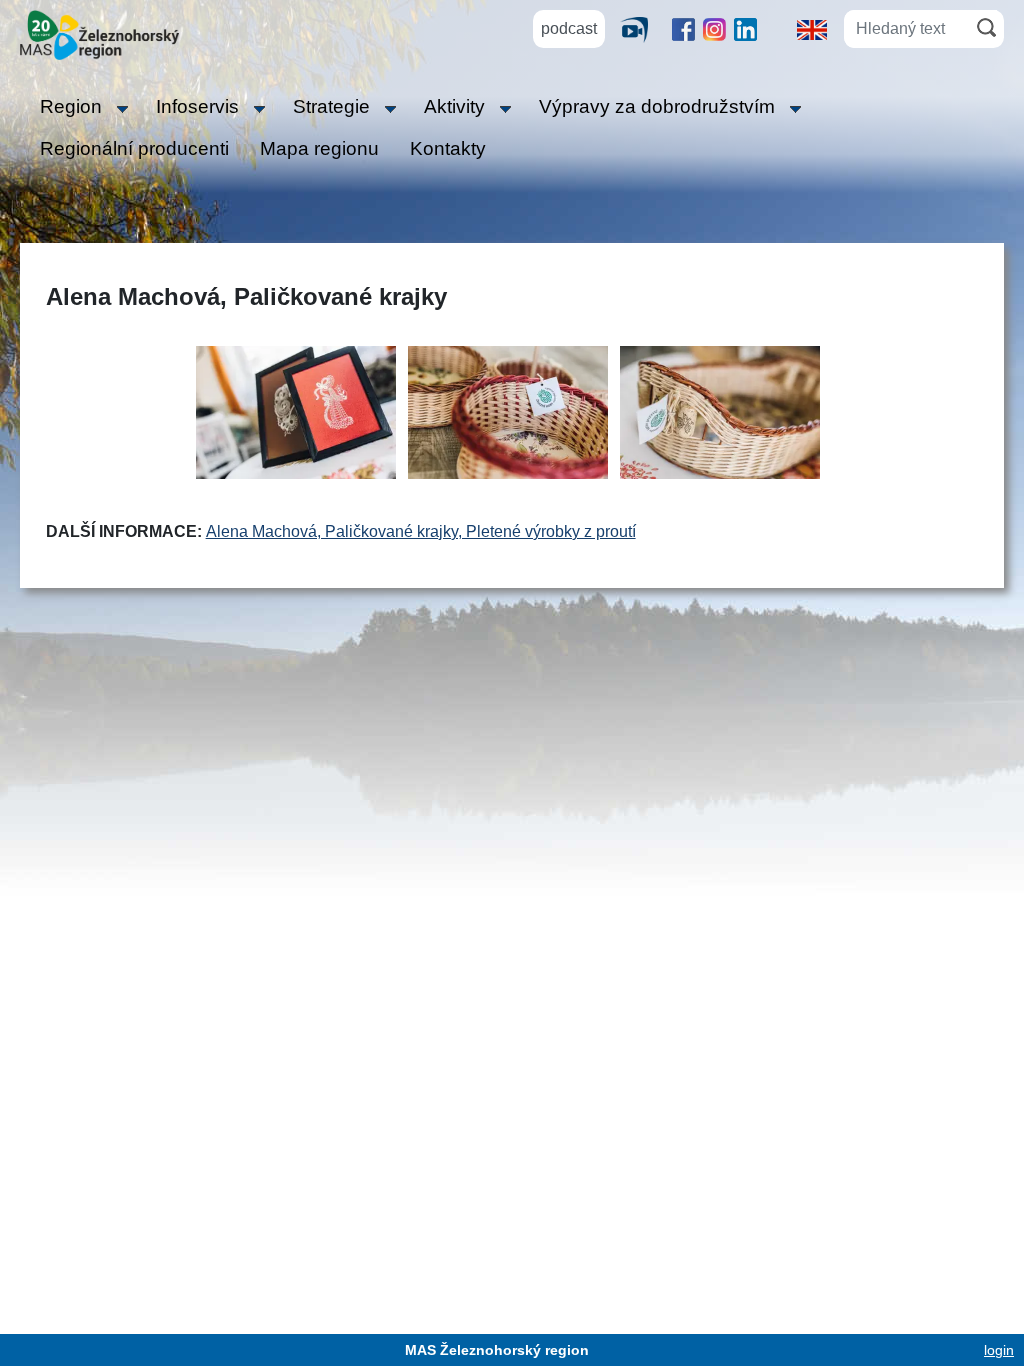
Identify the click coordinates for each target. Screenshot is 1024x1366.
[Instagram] (714, 29)
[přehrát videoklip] (642, 29)
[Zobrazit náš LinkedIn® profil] (745, 29)
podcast (569, 28)
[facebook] (683, 29)
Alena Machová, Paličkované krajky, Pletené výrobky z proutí (421, 531)
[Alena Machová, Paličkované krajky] (720, 411)
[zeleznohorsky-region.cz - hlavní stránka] (99, 33)
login (999, 1350)
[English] (812, 28)
